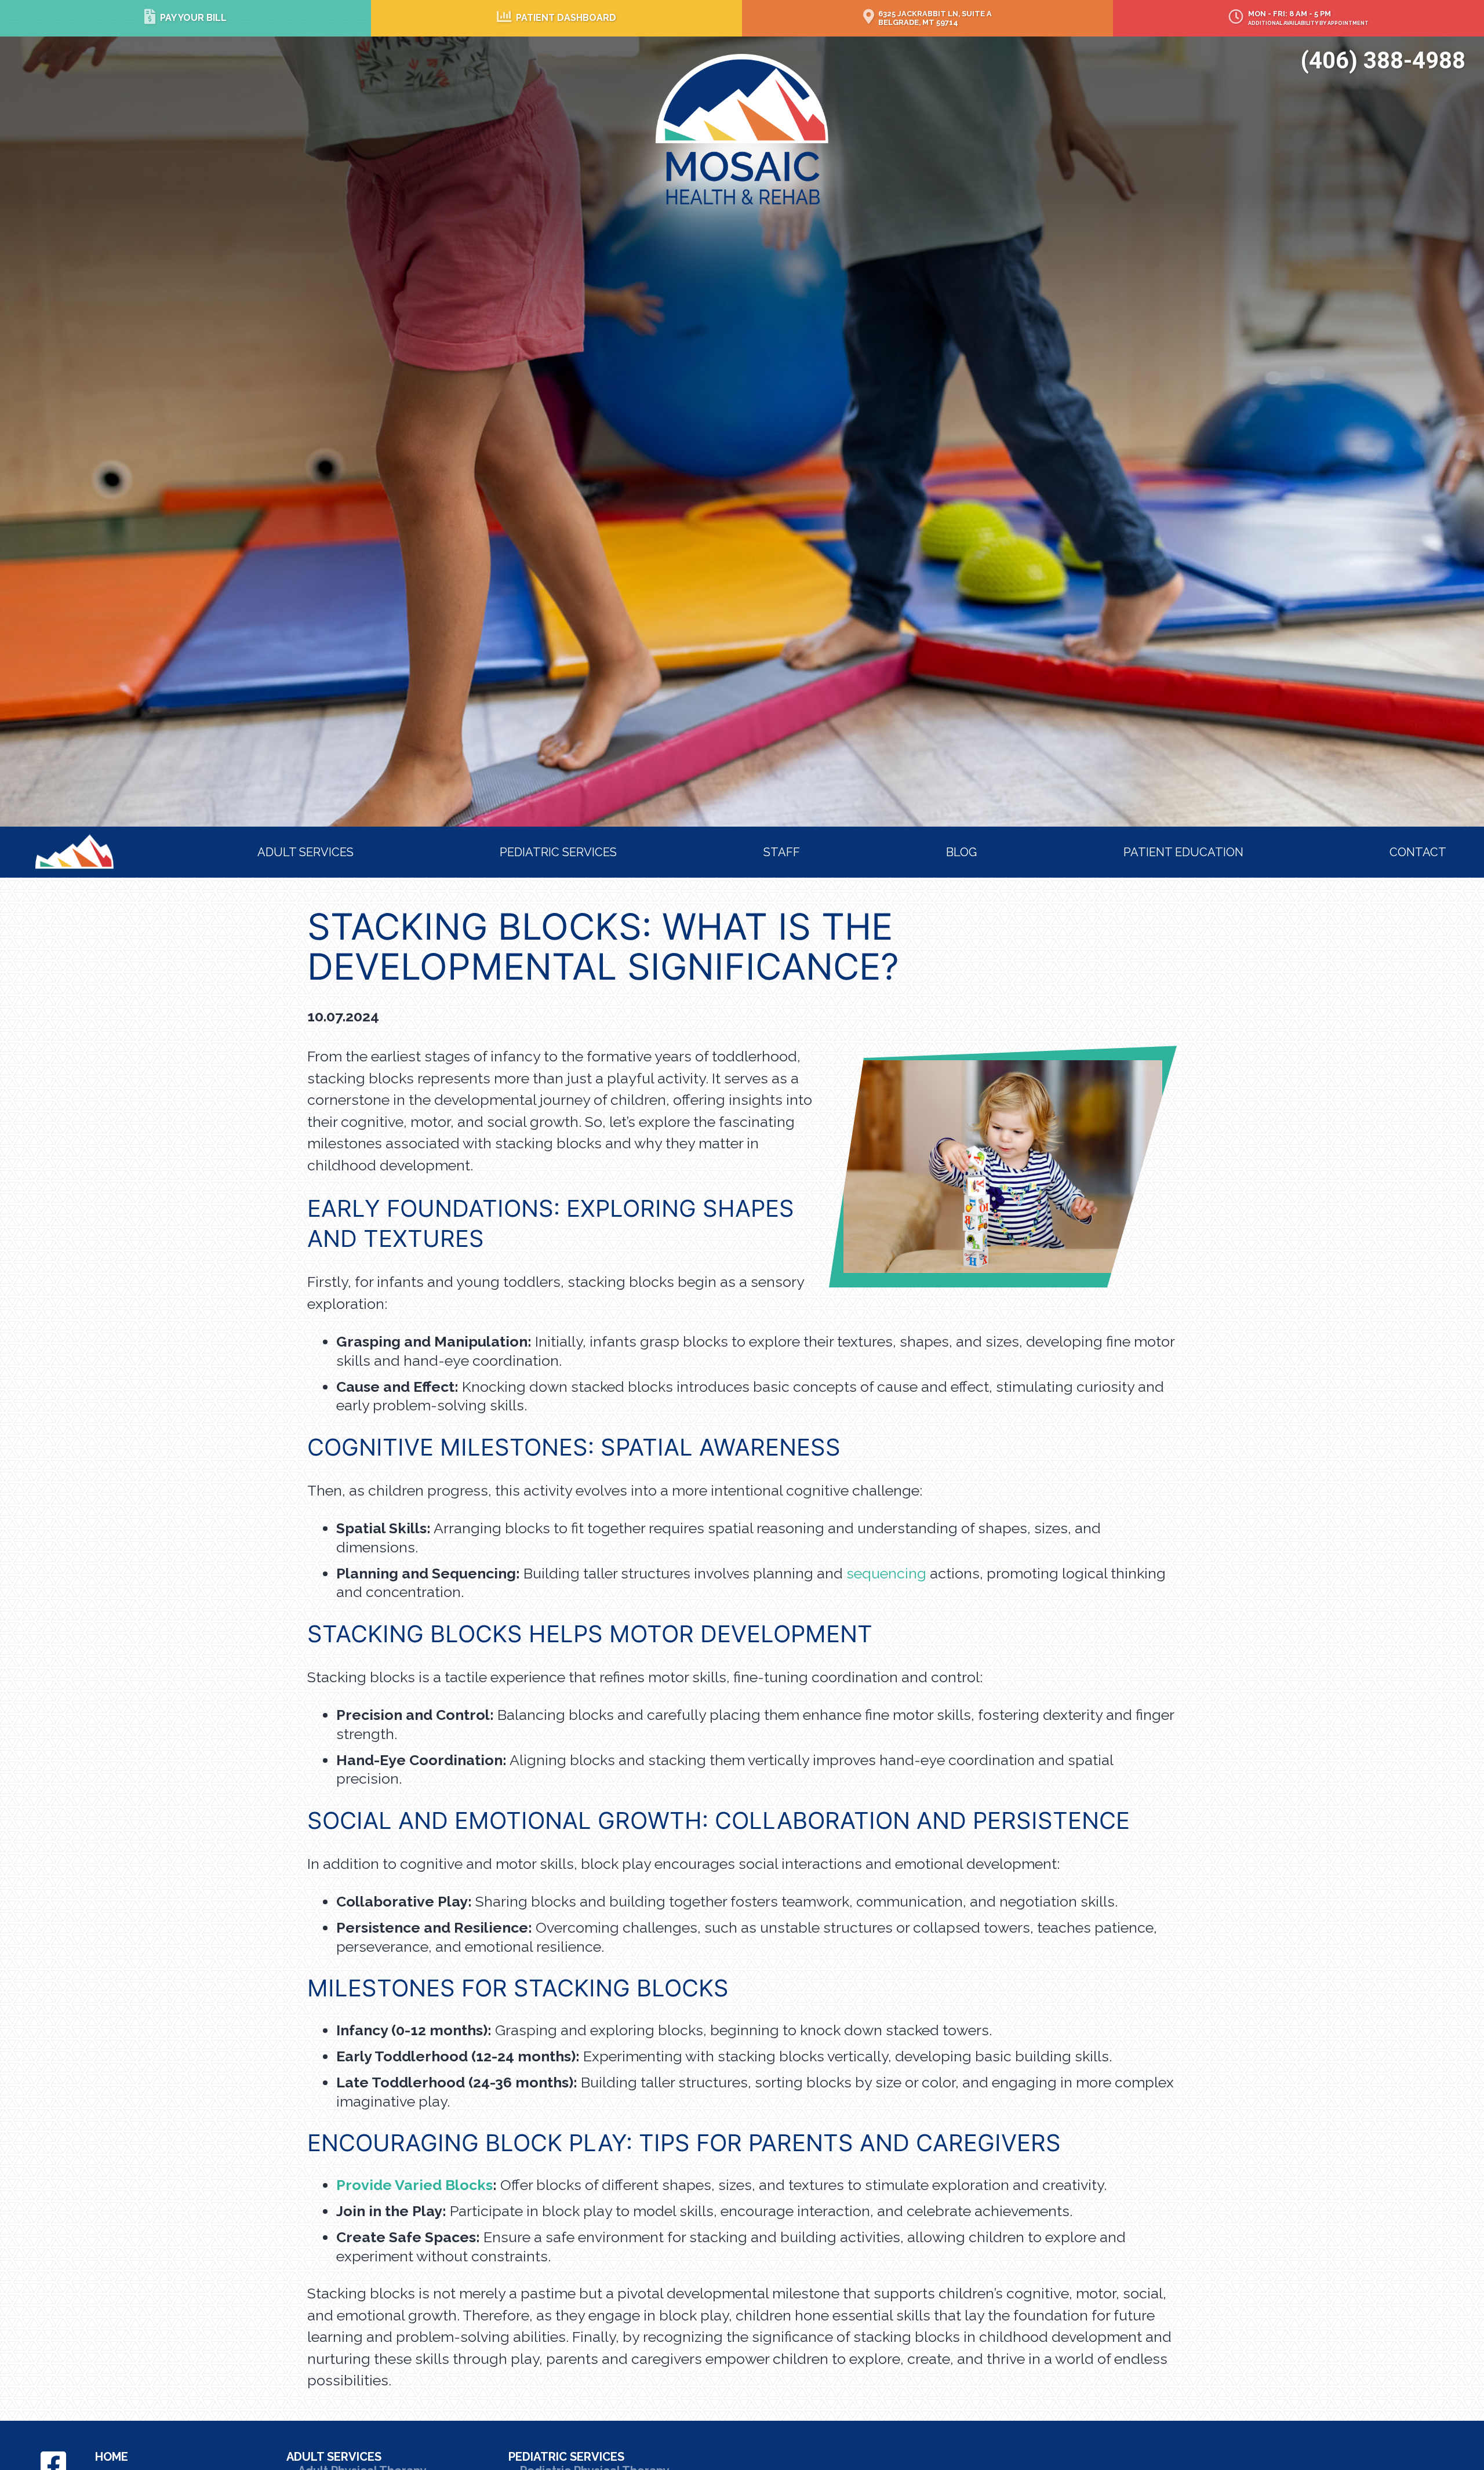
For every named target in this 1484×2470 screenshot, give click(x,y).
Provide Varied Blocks (414, 2185)
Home (55, 842)
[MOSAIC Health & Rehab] (742, 128)
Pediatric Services (558, 852)
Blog (961, 852)
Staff (782, 852)
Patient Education (1183, 852)
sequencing (886, 1573)
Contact (1418, 852)
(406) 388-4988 (1383, 61)
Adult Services (305, 852)
